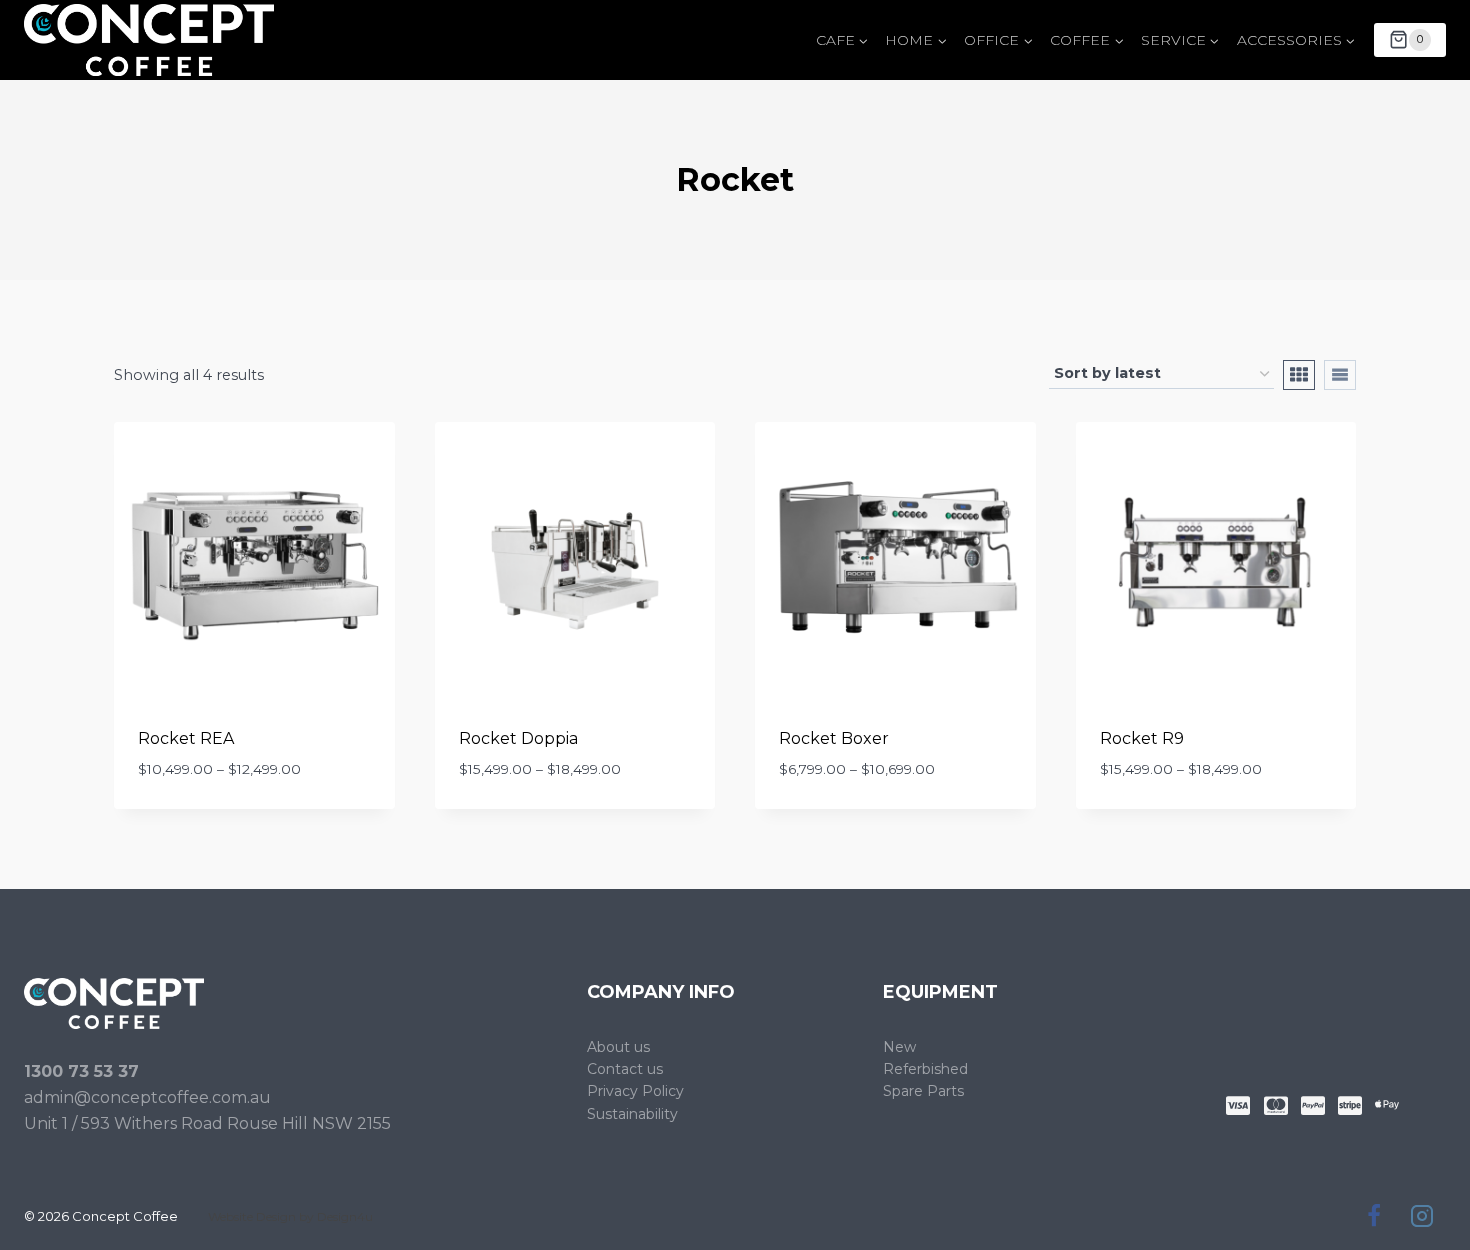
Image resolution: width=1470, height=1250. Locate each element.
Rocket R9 (1142, 738)
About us (618, 1047)
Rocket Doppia (518, 738)
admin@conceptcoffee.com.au (147, 1097)
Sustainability (632, 1114)
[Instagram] (1422, 1216)
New (899, 1047)
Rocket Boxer (834, 738)
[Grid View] (1299, 375)
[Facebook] (1374, 1216)
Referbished (925, 1069)
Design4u (345, 1216)
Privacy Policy (635, 1091)
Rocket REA (186, 738)
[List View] (1340, 375)
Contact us (625, 1069)
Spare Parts (923, 1091)
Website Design (252, 1216)
